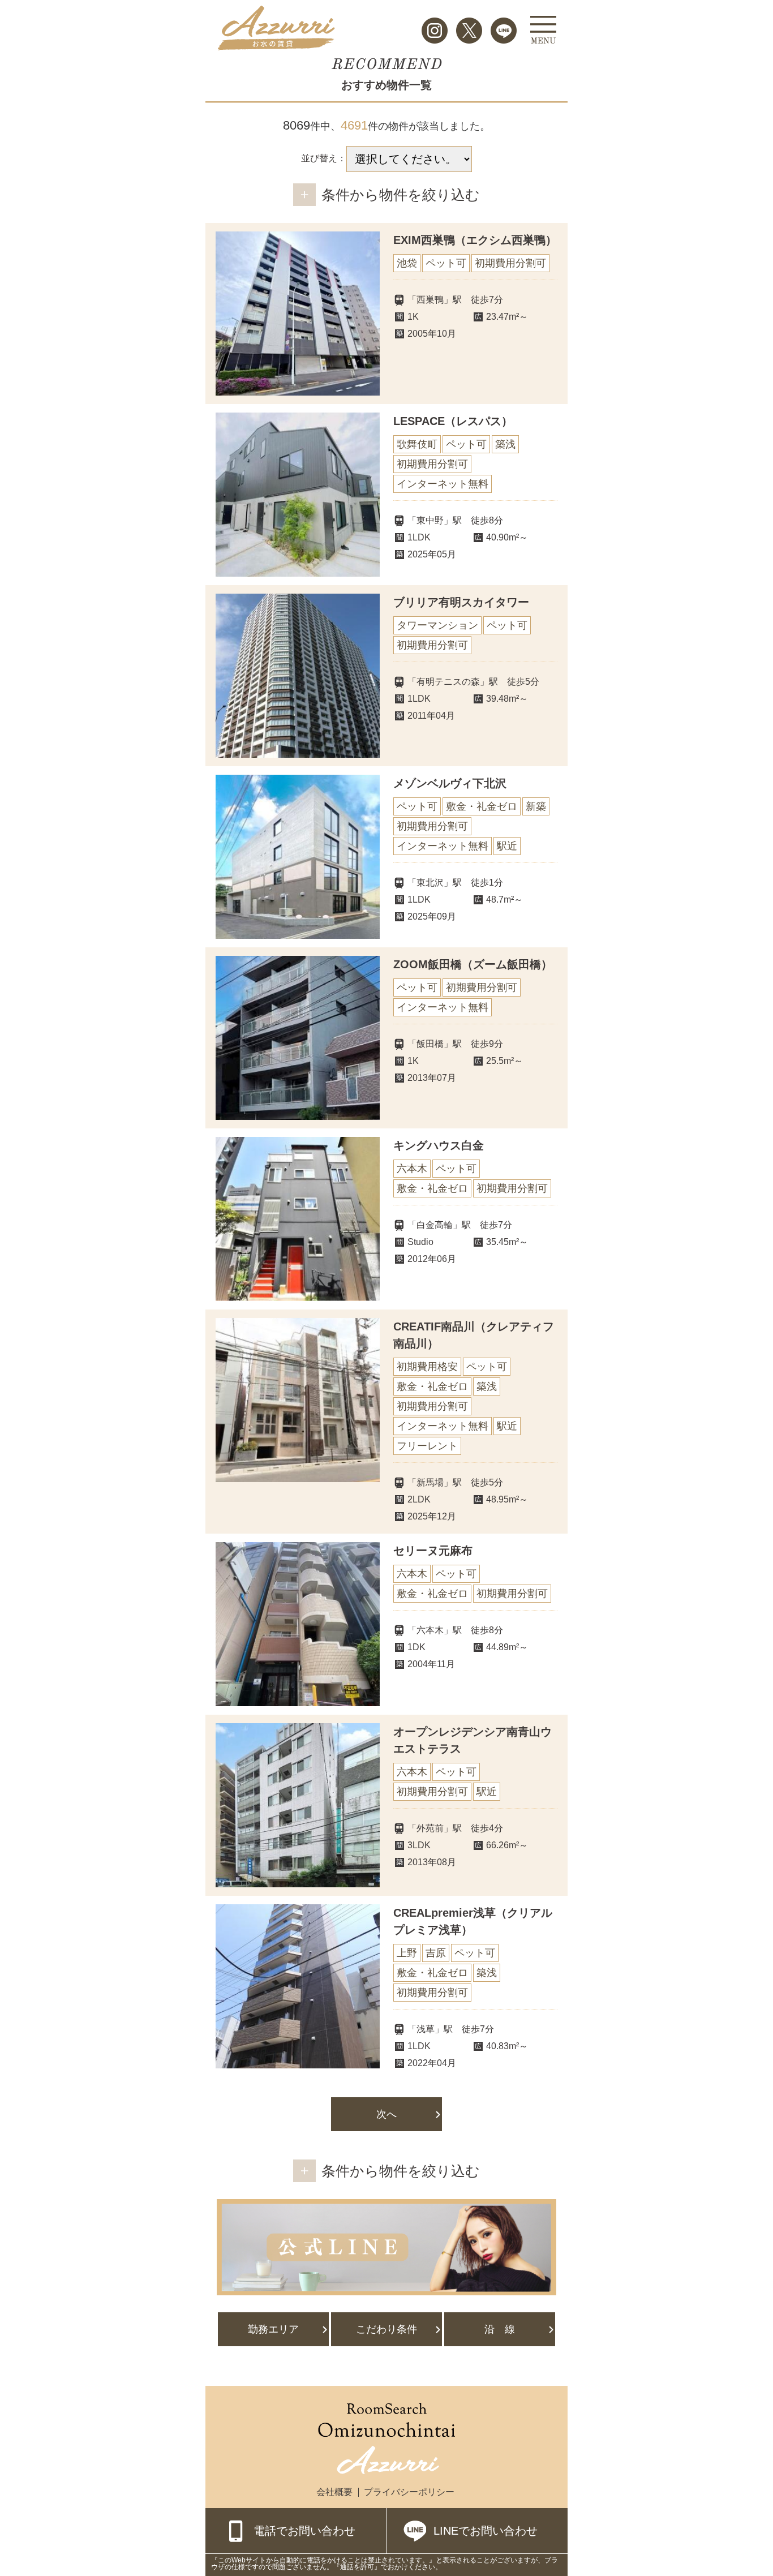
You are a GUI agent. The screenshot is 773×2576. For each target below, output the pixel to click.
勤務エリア (273, 2329)
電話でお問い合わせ (304, 2531)
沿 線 (500, 2329)
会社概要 (334, 2492)
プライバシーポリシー (409, 2492)
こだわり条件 (386, 2329)
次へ (386, 2114)
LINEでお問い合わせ (486, 2531)
